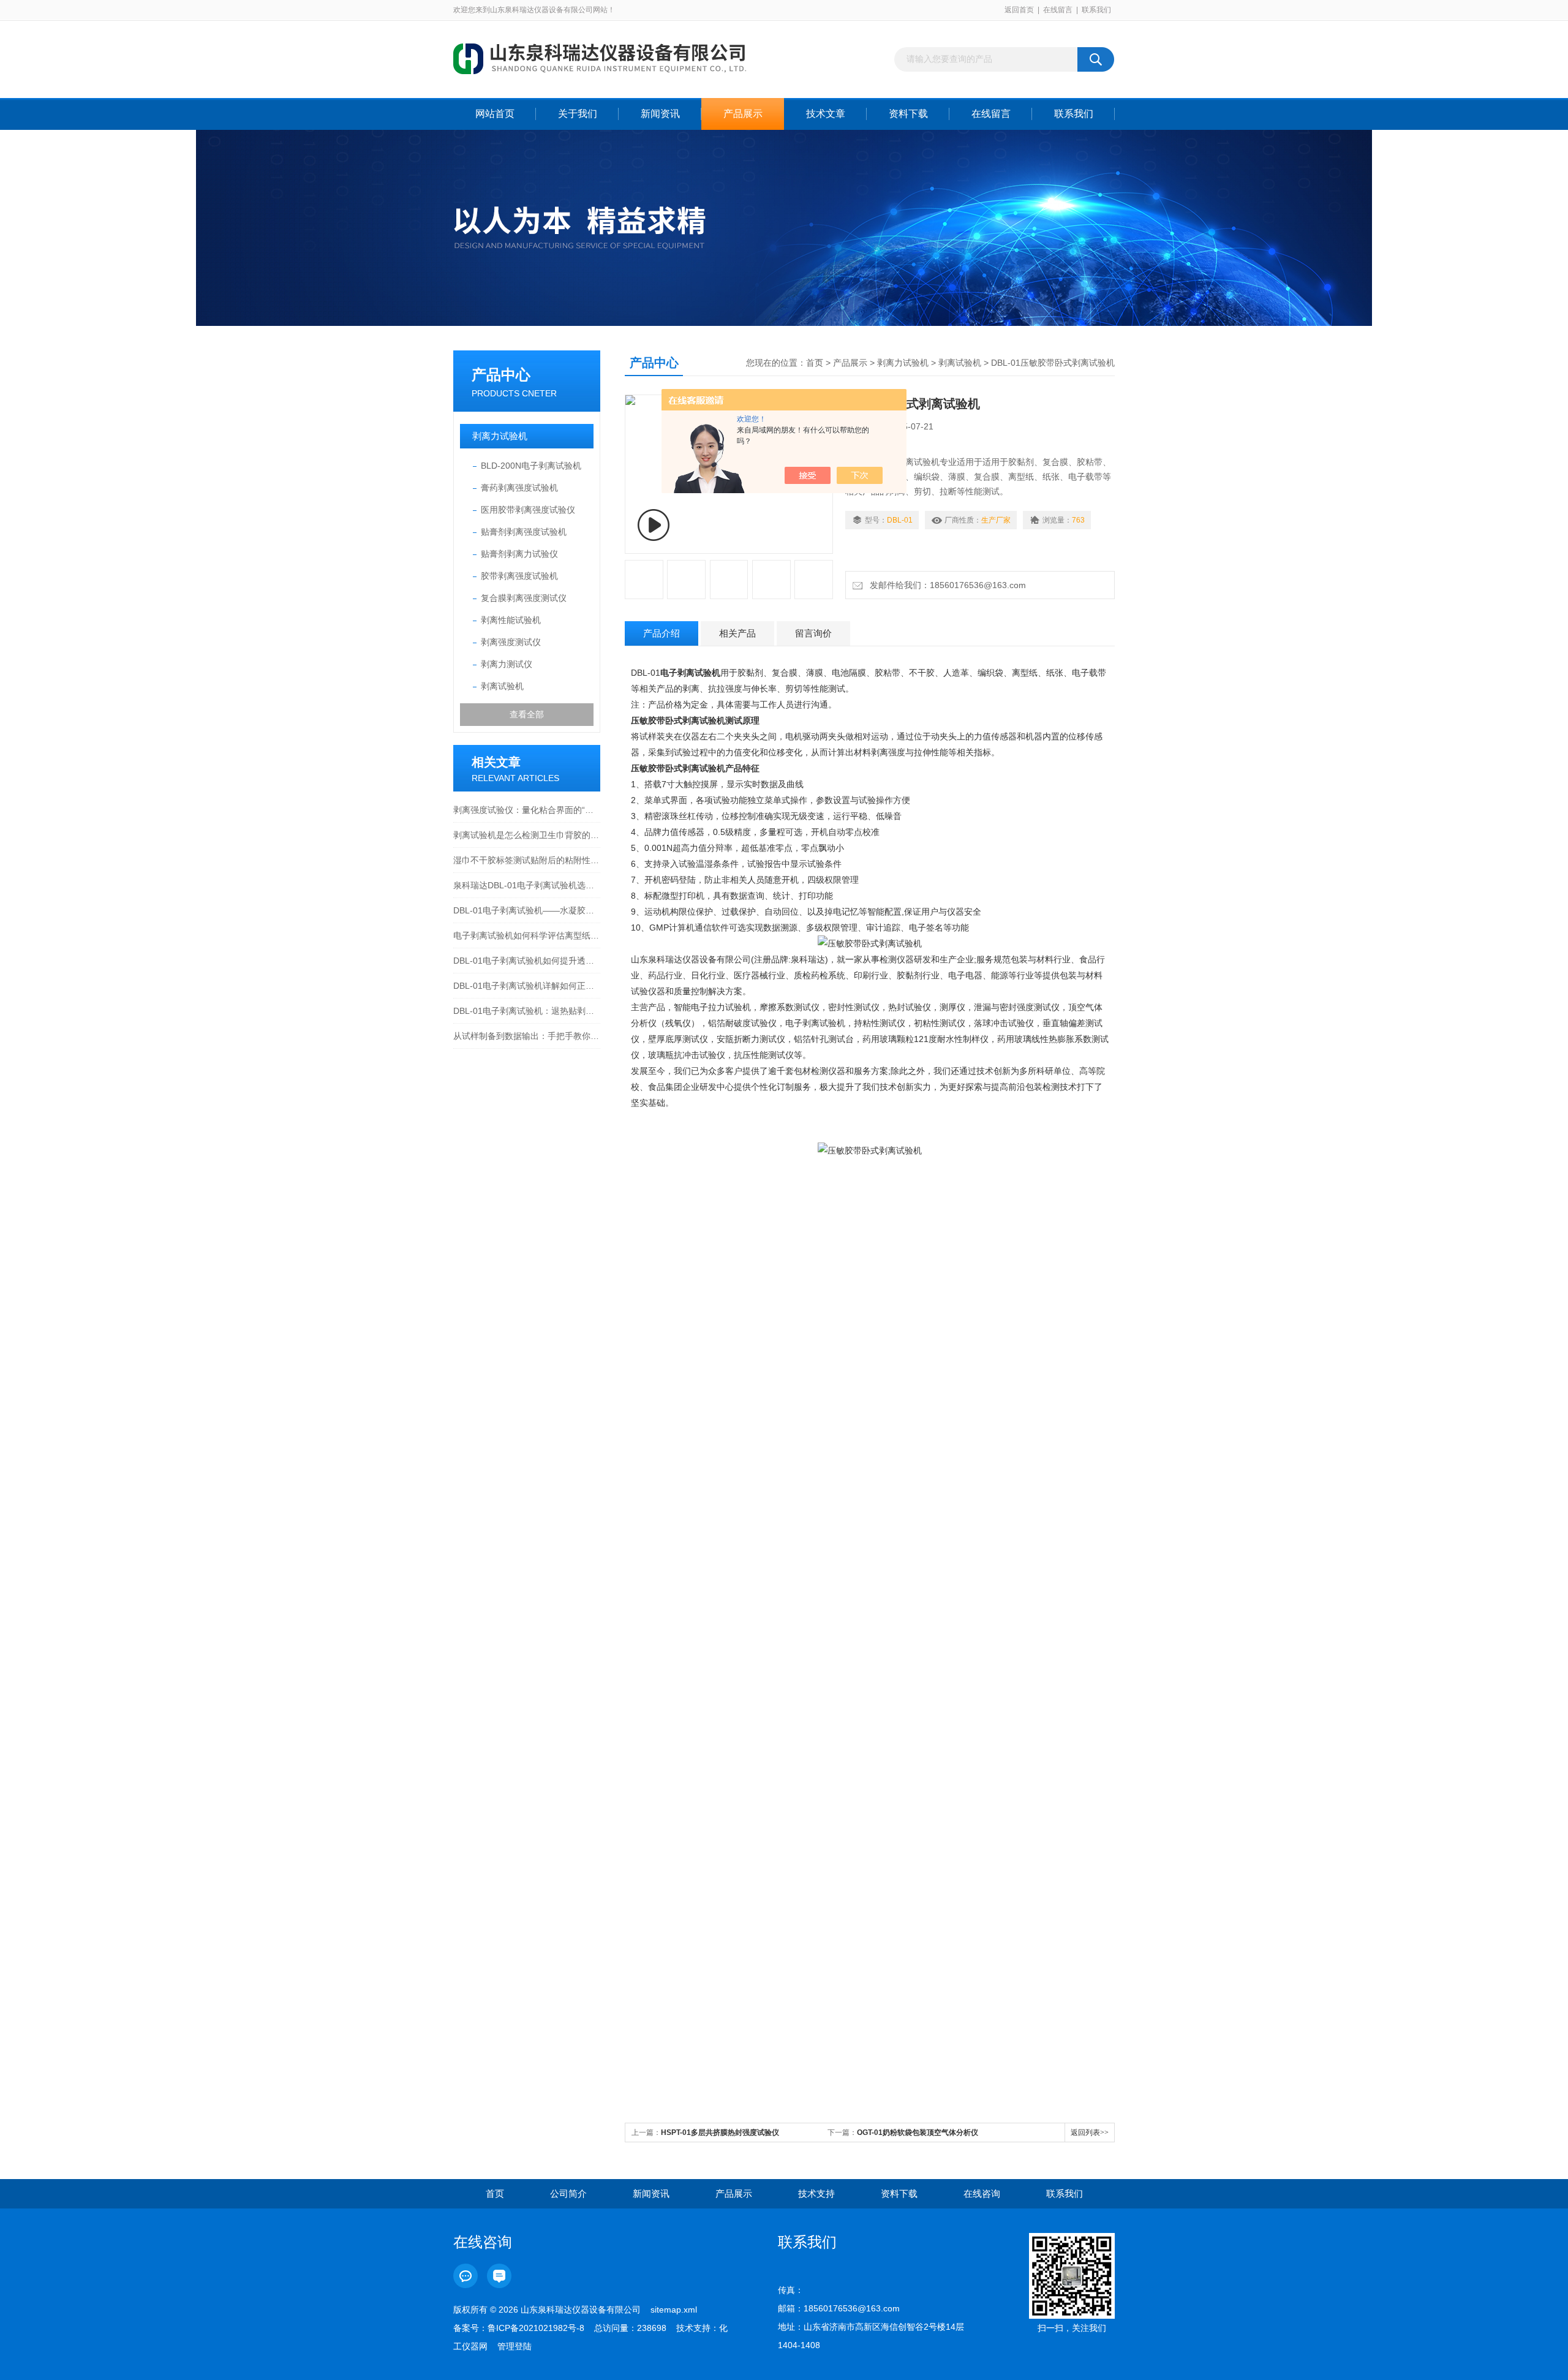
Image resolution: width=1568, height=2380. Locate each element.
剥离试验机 (502, 686)
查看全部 (527, 714)
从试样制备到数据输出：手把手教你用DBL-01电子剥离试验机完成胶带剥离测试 (527, 1036)
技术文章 (826, 114)
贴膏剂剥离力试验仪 (519, 554)
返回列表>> (1090, 2133)
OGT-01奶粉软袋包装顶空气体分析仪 (918, 2133)
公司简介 (568, 2193)
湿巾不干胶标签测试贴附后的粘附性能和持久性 (527, 860)
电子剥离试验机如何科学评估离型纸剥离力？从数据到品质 (527, 935)
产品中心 (501, 375)
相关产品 (737, 633)
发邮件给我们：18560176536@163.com (945, 585)
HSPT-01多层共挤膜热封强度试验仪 (720, 2133)
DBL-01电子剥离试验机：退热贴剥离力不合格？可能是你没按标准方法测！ (527, 1011)
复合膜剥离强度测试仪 (524, 598)
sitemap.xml (674, 2310)
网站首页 (495, 114)
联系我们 (1096, 10)
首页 (815, 363)
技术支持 (816, 2193)
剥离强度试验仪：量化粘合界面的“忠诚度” (527, 810)
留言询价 (813, 633)
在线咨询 (982, 2193)
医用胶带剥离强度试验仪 (528, 510)
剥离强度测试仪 (511, 642)
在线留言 (1058, 10)
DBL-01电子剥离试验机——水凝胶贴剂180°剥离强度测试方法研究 (527, 910)
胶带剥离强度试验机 (519, 576)
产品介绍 (661, 633)
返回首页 (1019, 10)
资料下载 (908, 114)
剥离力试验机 (500, 436)
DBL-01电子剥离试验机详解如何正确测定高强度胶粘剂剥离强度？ (527, 986)
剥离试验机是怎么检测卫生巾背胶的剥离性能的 (527, 835)
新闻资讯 (660, 114)
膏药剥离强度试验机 (519, 488)
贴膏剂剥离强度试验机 (524, 532)
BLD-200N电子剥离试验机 (531, 466)
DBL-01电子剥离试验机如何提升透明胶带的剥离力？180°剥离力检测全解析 (527, 961)
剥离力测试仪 (507, 664)
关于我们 (578, 114)
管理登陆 (514, 2346)
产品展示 (743, 114)
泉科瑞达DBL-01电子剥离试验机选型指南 (527, 885)
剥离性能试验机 (511, 620)
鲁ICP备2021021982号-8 (536, 2328)
